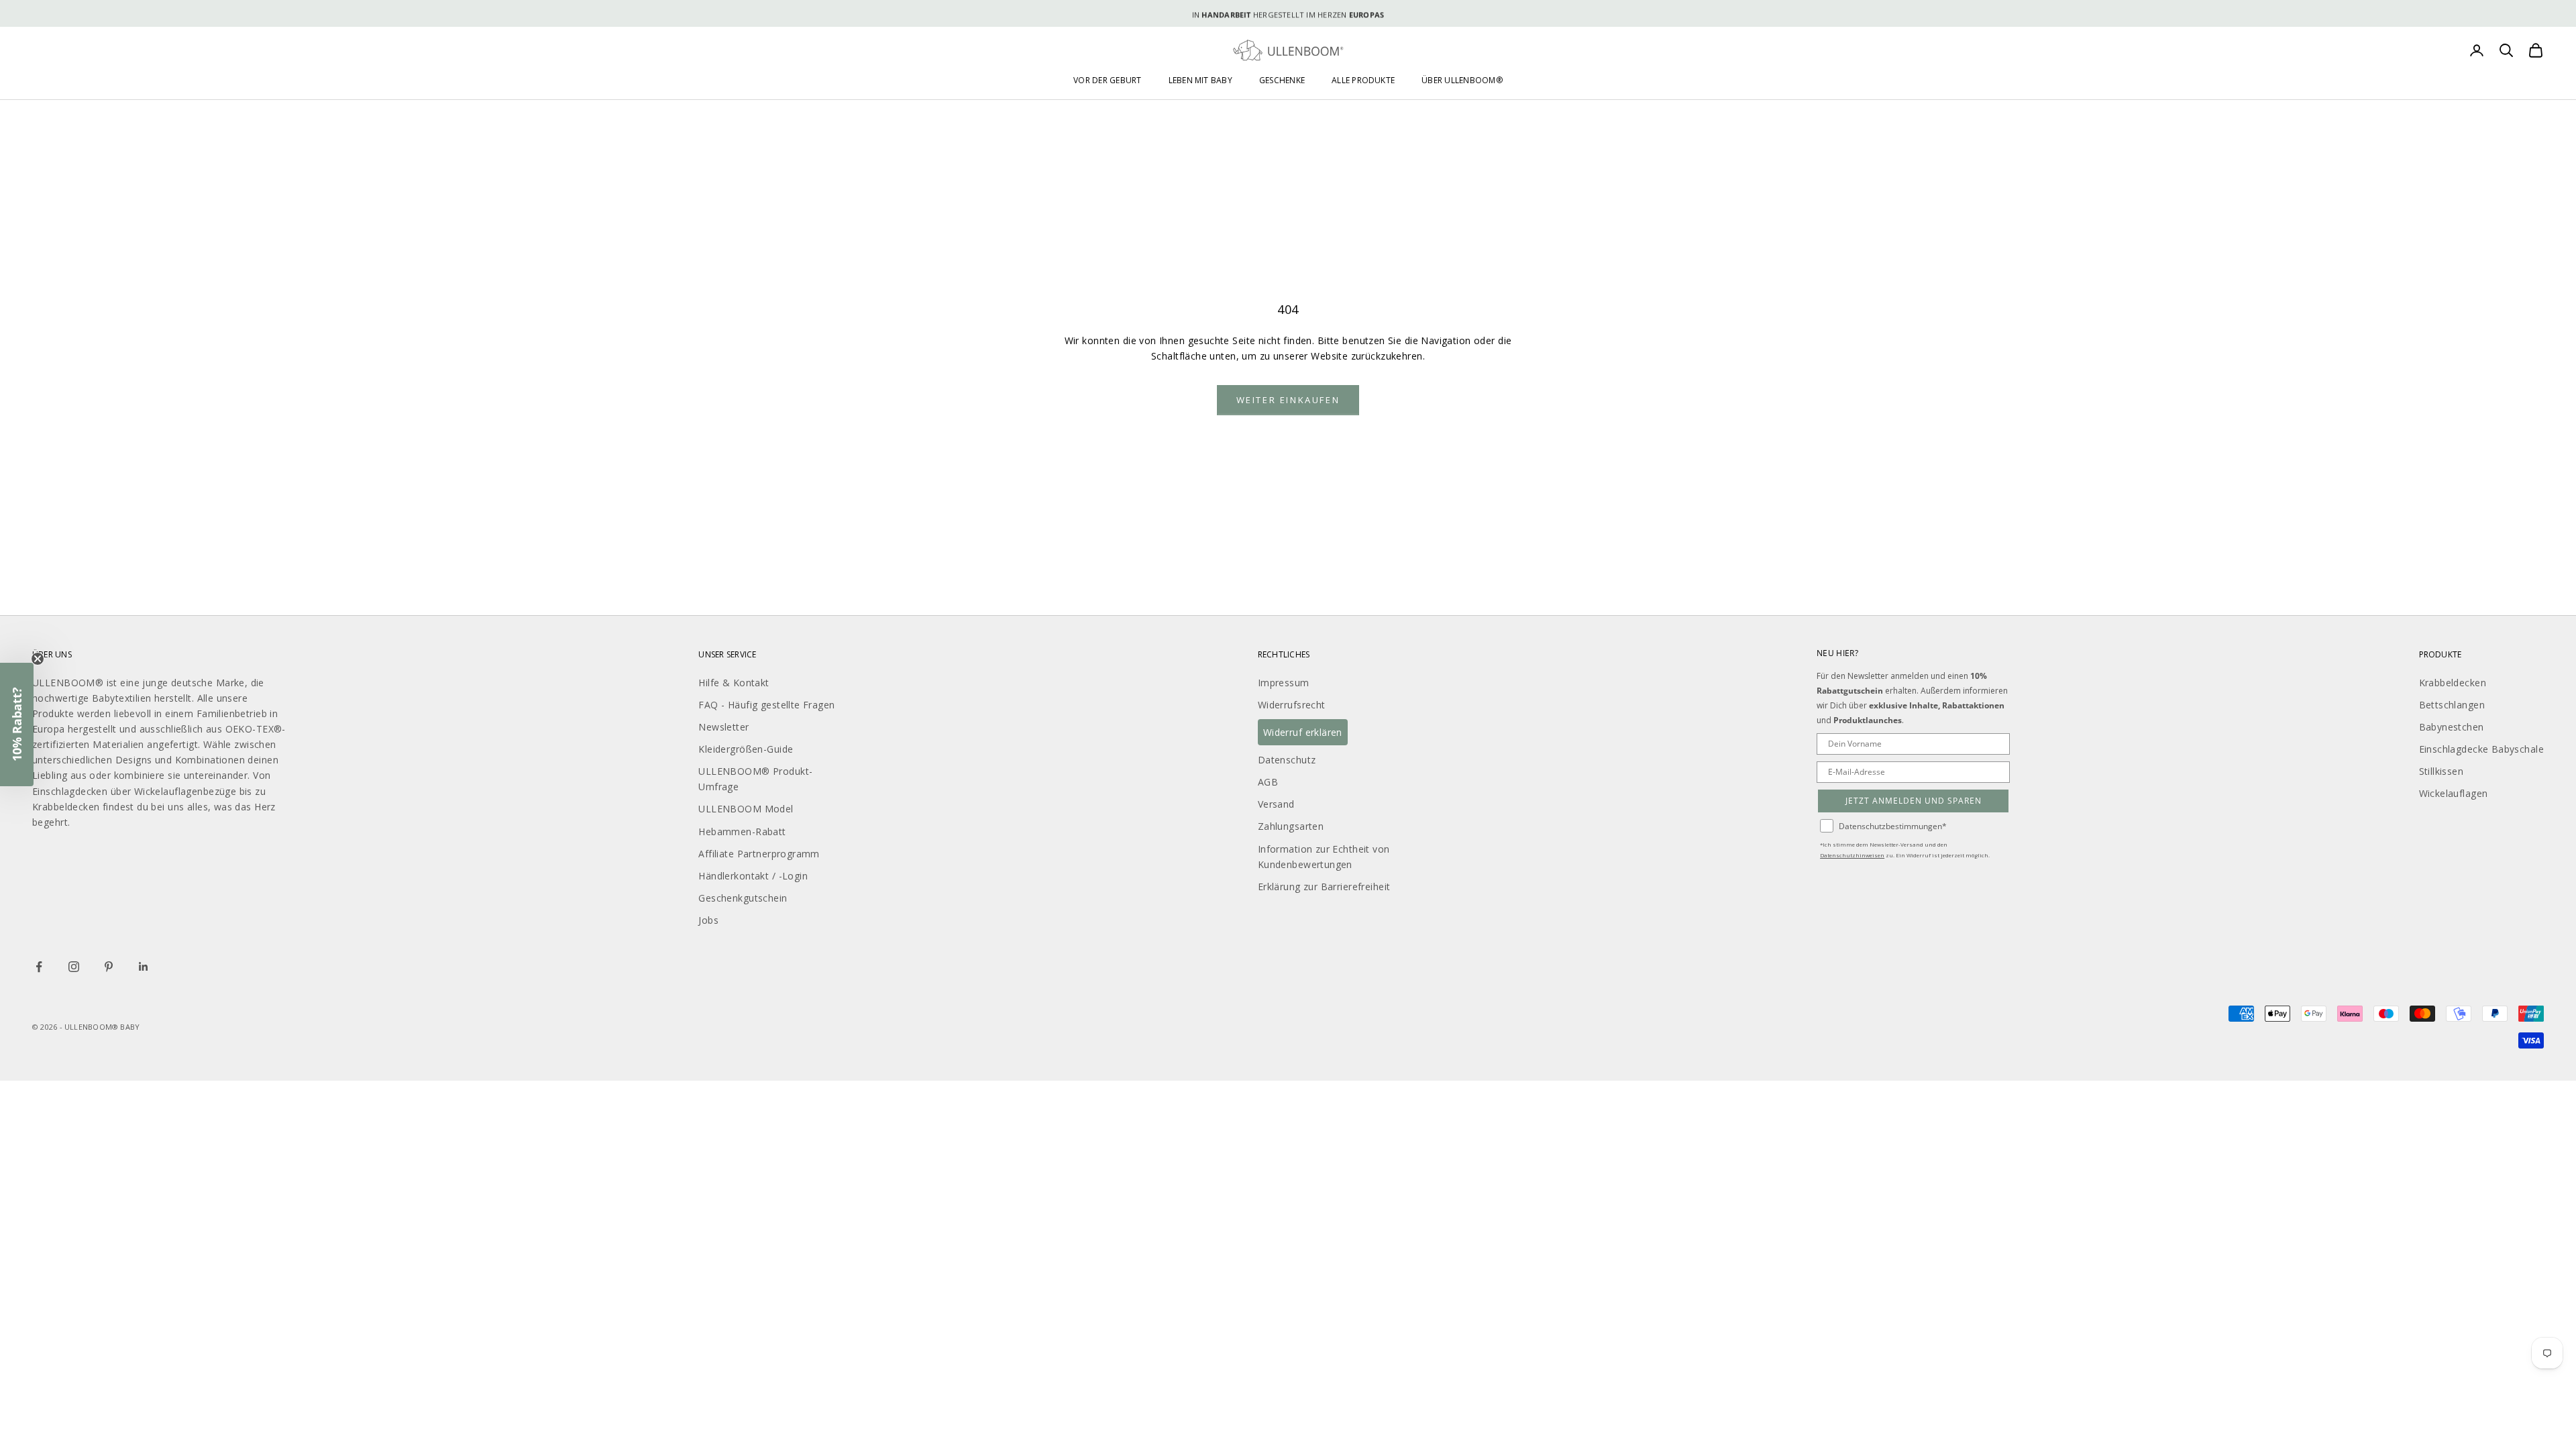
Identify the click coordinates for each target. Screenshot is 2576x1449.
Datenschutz (1287, 760)
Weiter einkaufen (1288, 400)
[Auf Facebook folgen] (39, 967)
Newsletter (723, 727)
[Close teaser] (38, 659)
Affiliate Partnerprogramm (759, 854)
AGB (1268, 782)
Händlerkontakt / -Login (753, 876)
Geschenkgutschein (743, 898)
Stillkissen (2441, 771)
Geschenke (1282, 80)
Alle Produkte (1363, 80)
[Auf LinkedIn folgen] (144, 967)
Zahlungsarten (1291, 826)
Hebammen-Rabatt (742, 831)
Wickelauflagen (2454, 793)
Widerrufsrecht (1292, 705)
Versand (1276, 804)
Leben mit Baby (1200, 80)
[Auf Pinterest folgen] (109, 967)
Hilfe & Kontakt (734, 683)
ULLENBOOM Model (746, 809)
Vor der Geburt (1107, 80)
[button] (17, 724)
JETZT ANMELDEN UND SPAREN (1914, 801)
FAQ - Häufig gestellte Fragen (766, 705)
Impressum (1284, 683)
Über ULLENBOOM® (1462, 80)
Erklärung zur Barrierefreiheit (1324, 887)
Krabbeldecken (2453, 683)
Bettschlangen (2452, 705)
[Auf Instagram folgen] (74, 967)
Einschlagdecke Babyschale (2482, 749)
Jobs (708, 920)
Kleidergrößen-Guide (746, 749)
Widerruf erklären (1303, 732)
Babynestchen (2452, 727)
